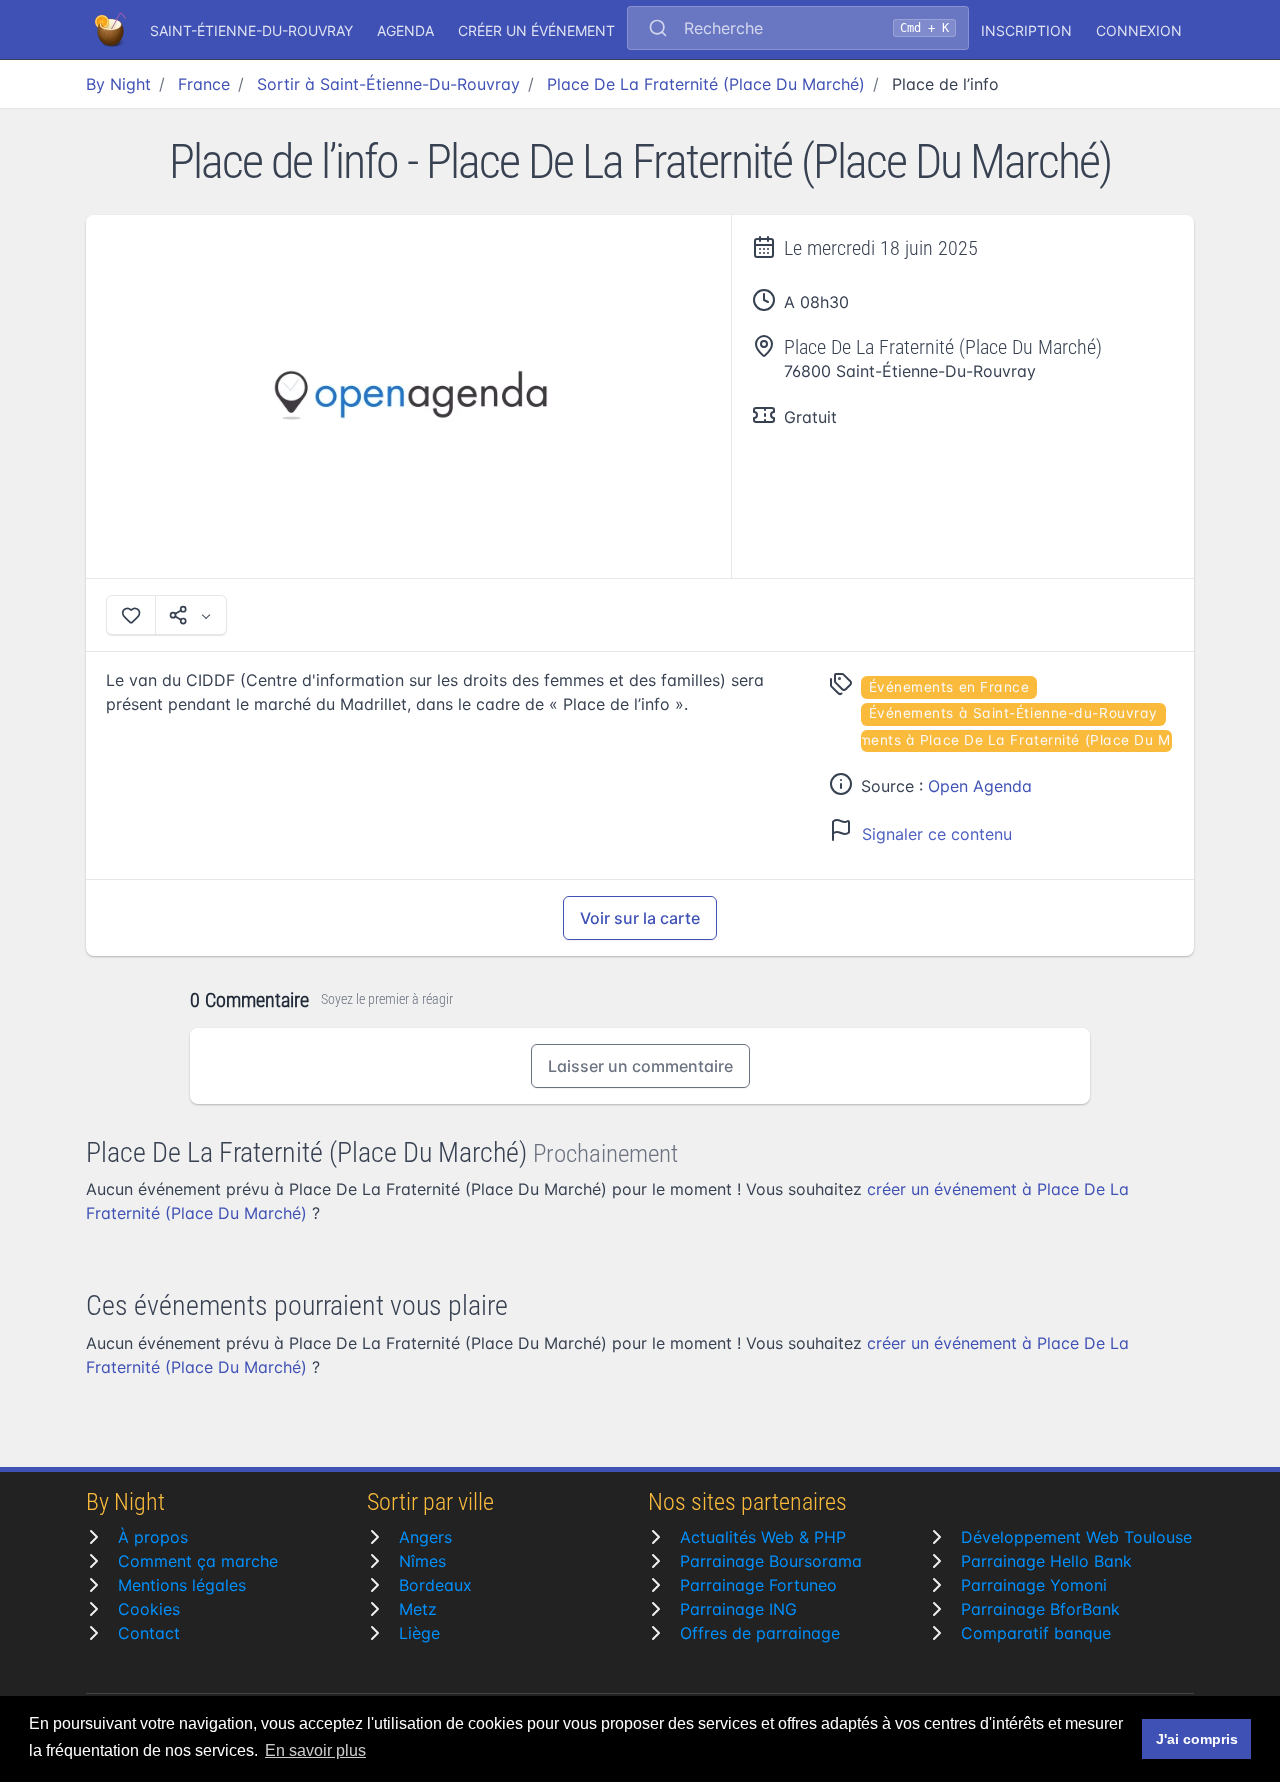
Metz (418, 1609)
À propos (153, 1537)
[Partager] (191, 615)
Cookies (149, 1609)
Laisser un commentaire (640, 1066)
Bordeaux (435, 1585)
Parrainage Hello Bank (1046, 1561)
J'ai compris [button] (1197, 1739)
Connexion (1139, 30)
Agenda (405, 30)
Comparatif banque (1036, 1633)
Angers (425, 1537)
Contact (149, 1633)
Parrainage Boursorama (771, 1561)
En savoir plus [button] (315, 1750)
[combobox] (798, 30)
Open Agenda (980, 786)
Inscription (1026, 30)
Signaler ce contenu (937, 834)
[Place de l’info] (409, 396)
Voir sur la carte (640, 918)
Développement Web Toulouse (1076, 1537)
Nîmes (422, 1561)
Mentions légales (182, 1585)
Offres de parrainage (760, 1633)
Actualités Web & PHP (763, 1537)
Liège (419, 1633)
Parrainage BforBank (1040, 1609)
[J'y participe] (131, 615)
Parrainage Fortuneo (758, 1585)
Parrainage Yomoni (1034, 1585)
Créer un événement (536, 30)
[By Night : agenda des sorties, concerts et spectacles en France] (112, 30)
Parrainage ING (738, 1609)
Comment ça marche (198, 1561)
